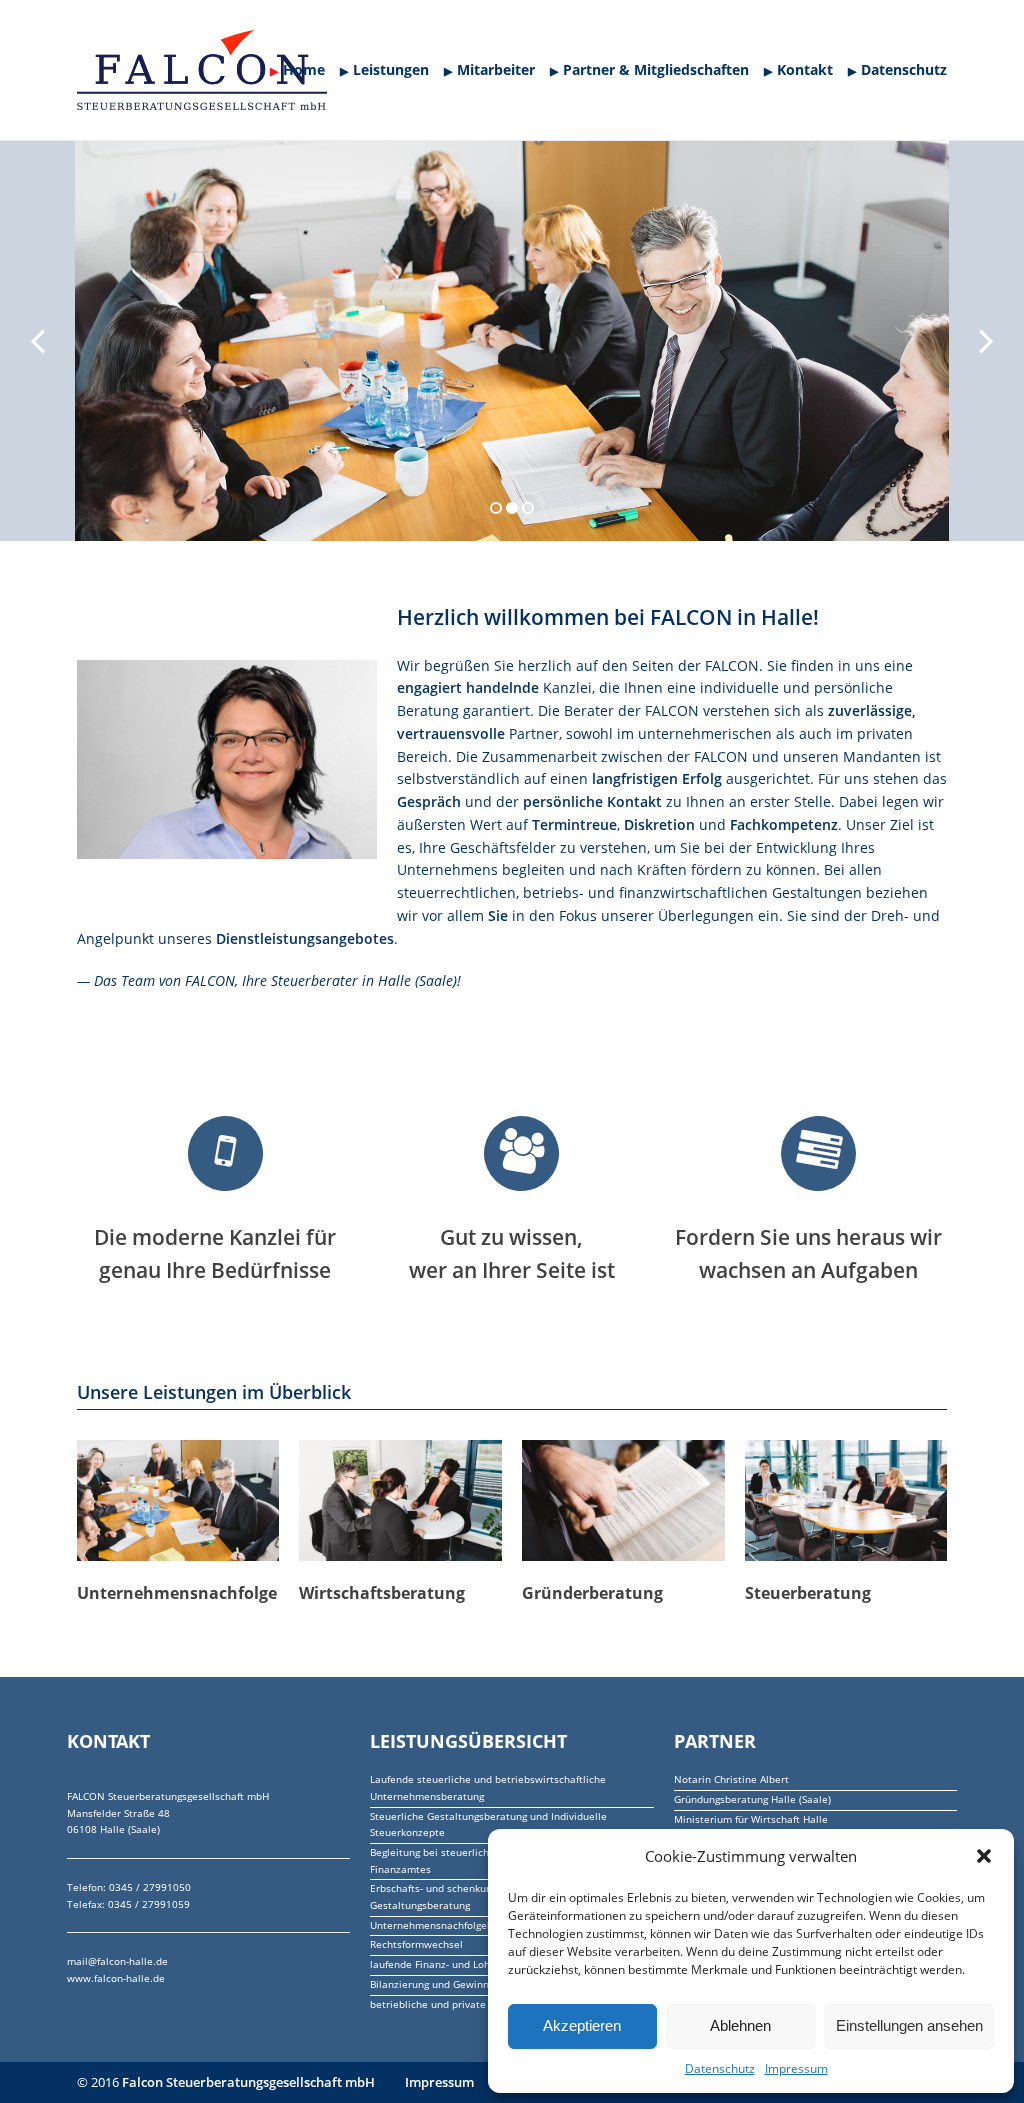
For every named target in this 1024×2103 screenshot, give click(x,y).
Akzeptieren (582, 2025)
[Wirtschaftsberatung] (400, 1501)
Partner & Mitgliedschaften (656, 69)
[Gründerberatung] (623, 1501)
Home (304, 69)
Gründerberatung (592, 1593)
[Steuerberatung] (846, 1501)
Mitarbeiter (496, 69)
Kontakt (805, 69)
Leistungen (391, 69)
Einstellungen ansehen (909, 2025)
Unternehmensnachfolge (177, 1593)
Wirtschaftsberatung (382, 1593)
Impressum (796, 2068)
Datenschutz (720, 2068)
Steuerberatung (808, 1593)
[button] (984, 1856)
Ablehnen (740, 2025)
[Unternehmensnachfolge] (178, 1501)
